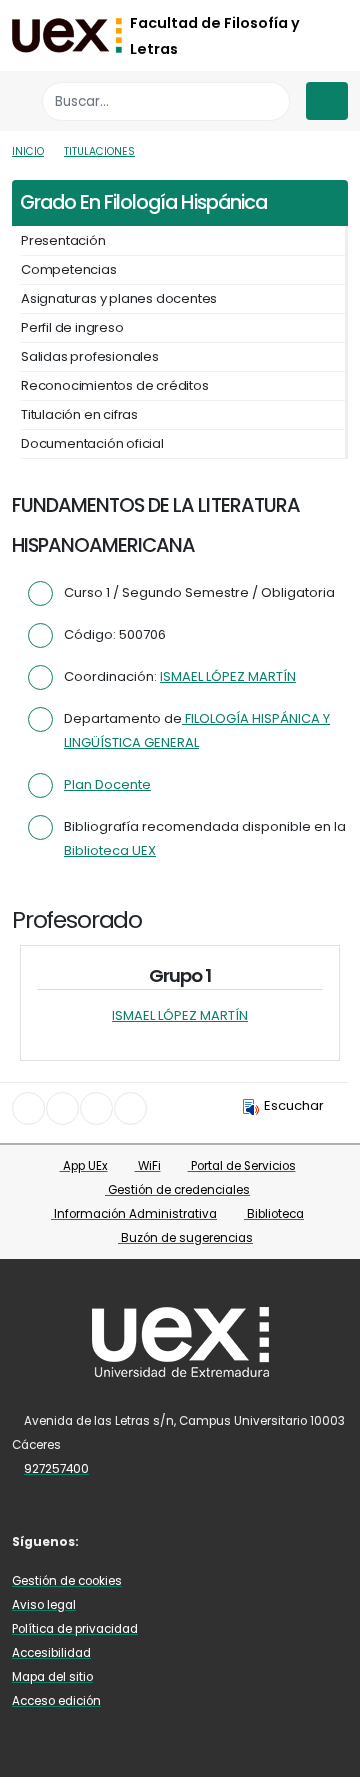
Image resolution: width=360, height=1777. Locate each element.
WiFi (148, 1166)
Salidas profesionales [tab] (90, 356)
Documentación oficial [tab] (92, 443)
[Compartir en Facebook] (28, 1108)
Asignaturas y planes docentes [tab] (119, 298)
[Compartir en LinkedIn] (96, 1108)
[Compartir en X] (62, 1108)
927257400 (56, 1469)
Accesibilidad (51, 1653)
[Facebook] (111, 1540)
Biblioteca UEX (110, 850)
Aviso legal (44, 1605)
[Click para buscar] (269, 101)
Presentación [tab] (63, 240)
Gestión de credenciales (177, 1190)
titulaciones (99, 151)
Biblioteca (274, 1214)
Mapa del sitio (52, 1677)
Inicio (28, 151)
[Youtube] (140, 1540)
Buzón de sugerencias (185, 1238)
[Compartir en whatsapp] (130, 1108)
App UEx (84, 1166)
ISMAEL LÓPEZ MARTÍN (228, 676)
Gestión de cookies (67, 1581)
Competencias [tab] (69, 269)
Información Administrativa (134, 1214)
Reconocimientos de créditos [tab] (115, 385)
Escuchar (294, 1105)
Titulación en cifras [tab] (79, 414)
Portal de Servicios (242, 1166)
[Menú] (327, 101)
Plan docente (107, 784)
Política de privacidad (75, 1629)
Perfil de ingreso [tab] (72, 327)
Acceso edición (56, 1701)
